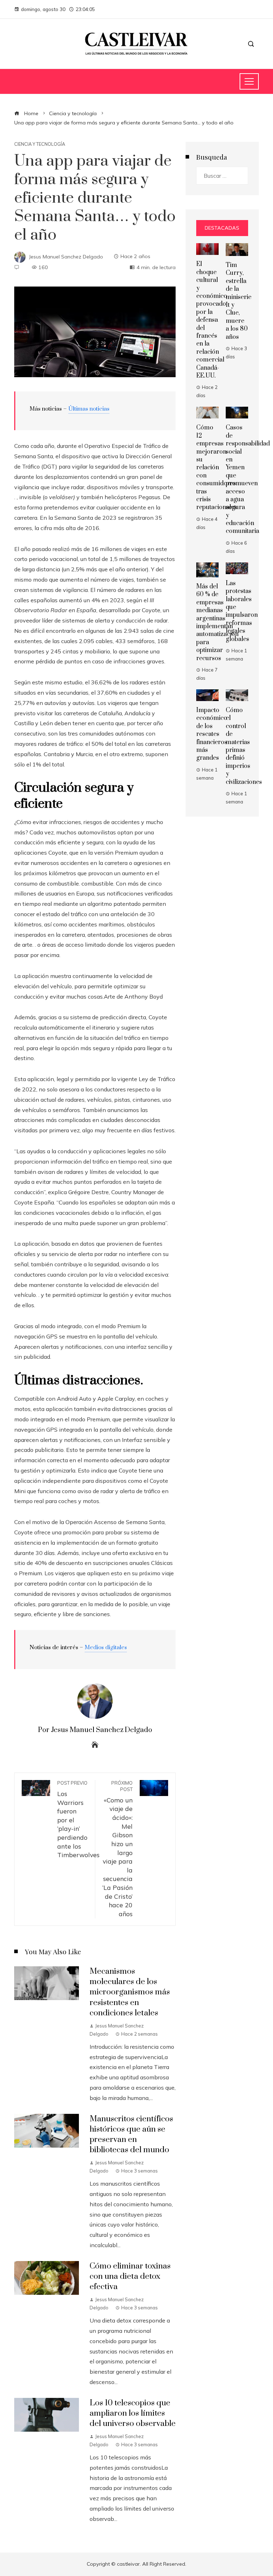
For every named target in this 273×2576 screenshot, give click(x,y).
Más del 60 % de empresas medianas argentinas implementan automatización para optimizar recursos (217, 622)
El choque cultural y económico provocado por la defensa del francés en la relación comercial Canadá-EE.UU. (212, 320)
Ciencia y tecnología (40, 144)
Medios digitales (106, 1647)
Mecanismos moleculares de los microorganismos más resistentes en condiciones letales (130, 1992)
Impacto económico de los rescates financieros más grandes (212, 734)
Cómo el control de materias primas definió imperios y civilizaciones (244, 746)
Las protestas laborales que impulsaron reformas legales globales (242, 611)
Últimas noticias (89, 409)
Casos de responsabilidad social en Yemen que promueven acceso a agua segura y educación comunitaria (248, 479)
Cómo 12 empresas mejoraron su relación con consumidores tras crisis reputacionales (217, 467)
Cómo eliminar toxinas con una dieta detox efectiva (130, 2276)
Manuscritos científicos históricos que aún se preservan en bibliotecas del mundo (131, 2134)
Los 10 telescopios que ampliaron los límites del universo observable (133, 2413)
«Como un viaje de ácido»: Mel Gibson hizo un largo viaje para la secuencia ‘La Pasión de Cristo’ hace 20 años (117, 1849)
